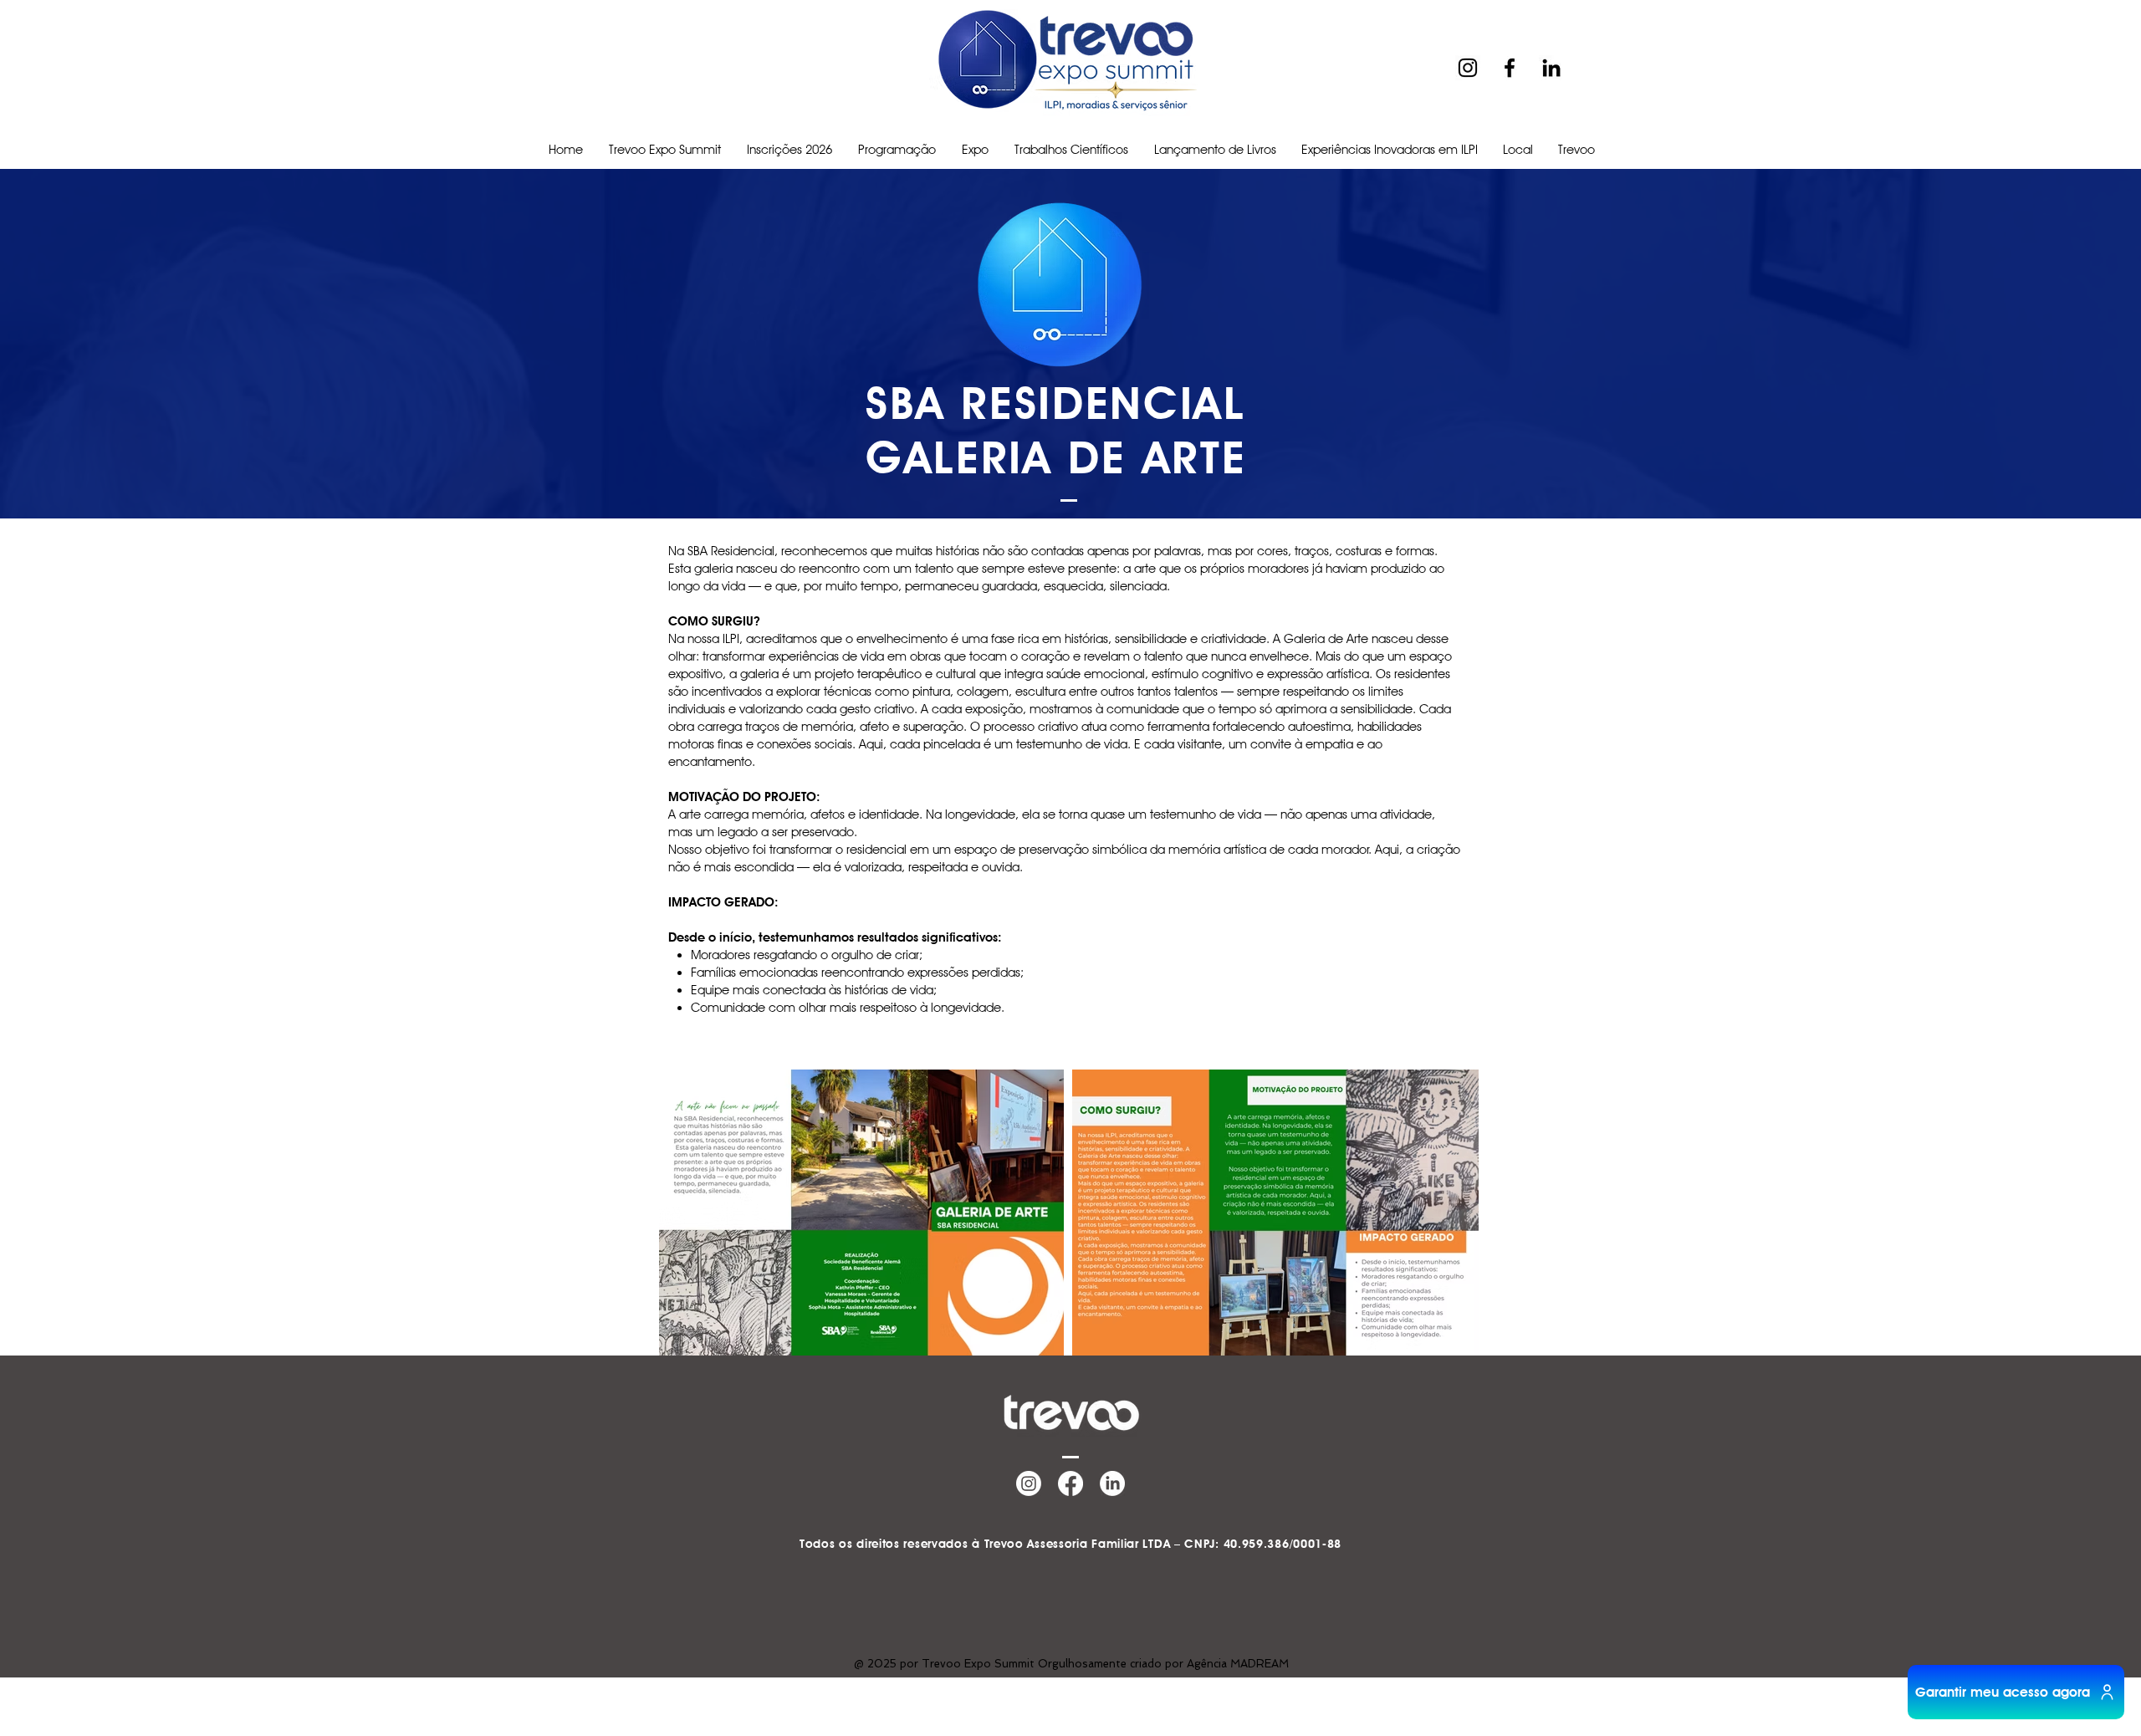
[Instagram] (1029, 1483)
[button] (897, 150)
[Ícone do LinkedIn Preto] (1551, 68)
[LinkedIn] (1112, 1483)
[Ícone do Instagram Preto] (1468, 68)
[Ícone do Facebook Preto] (1510, 68)
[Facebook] (1070, 1483)
